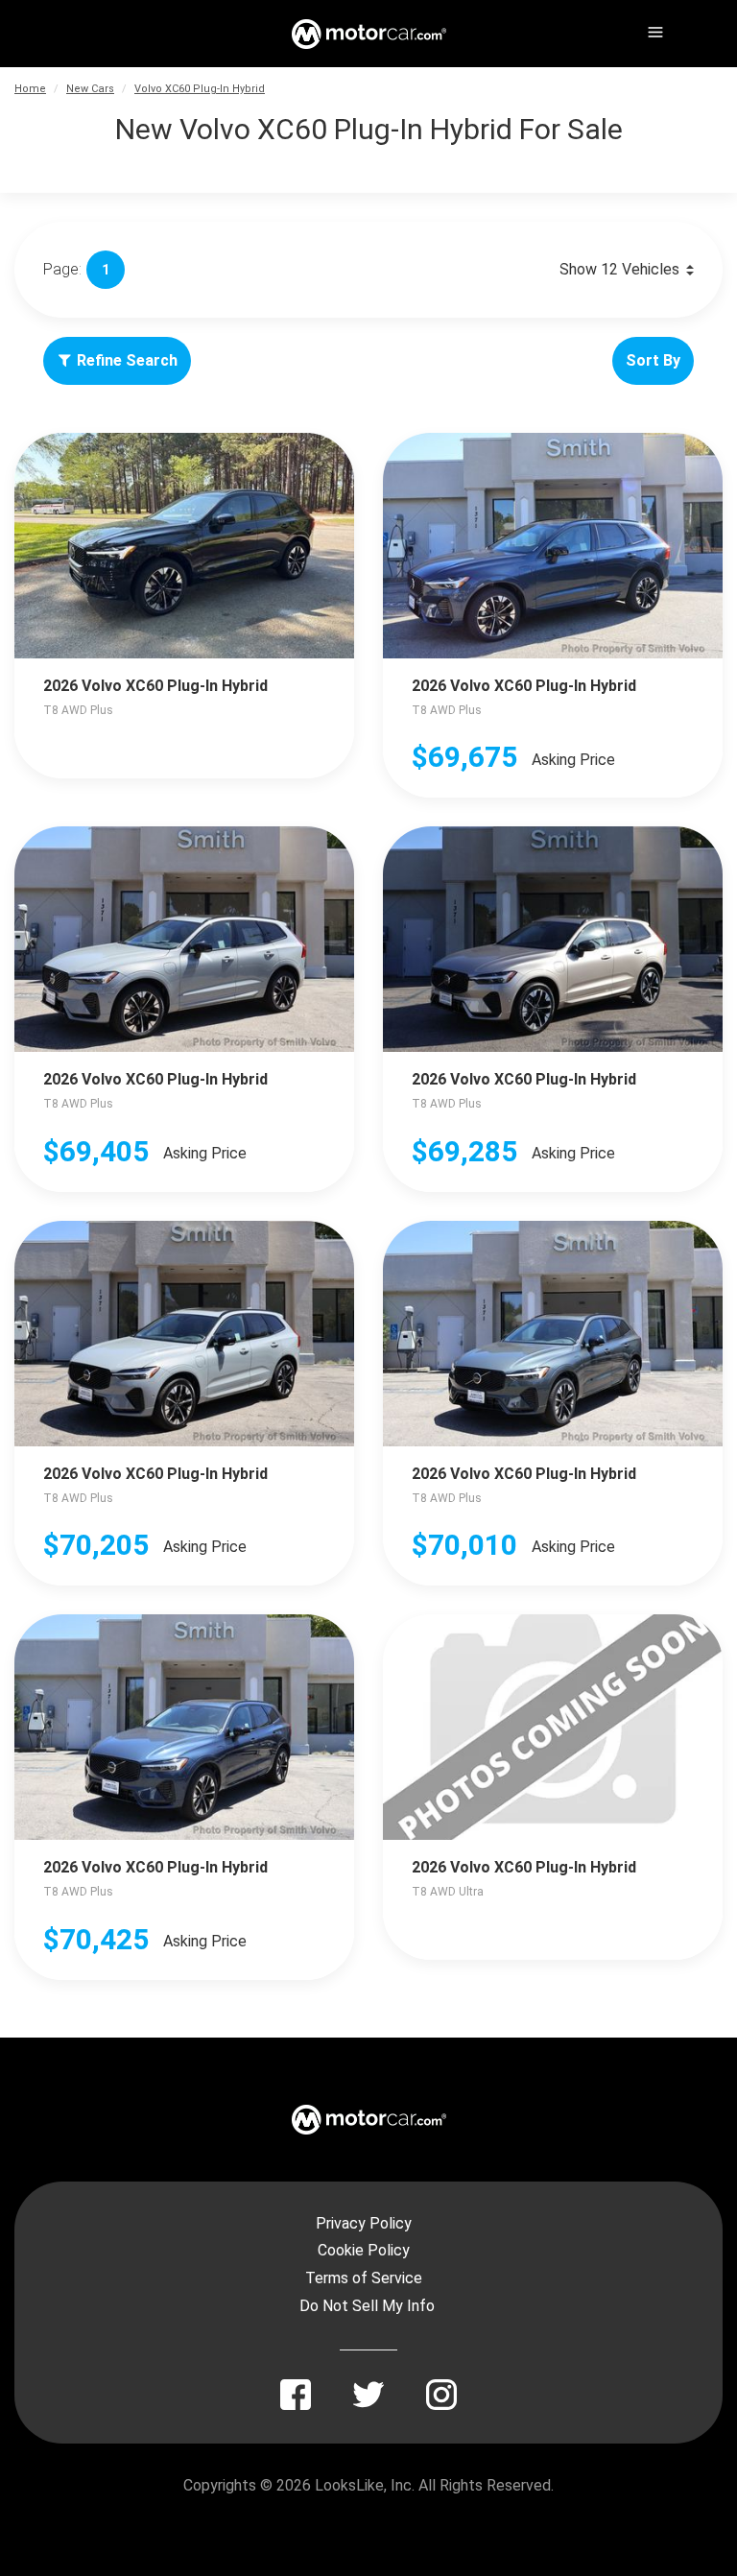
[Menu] (654, 29)
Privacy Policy (364, 2223)
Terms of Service (364, 2278)
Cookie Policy (364, 2250)
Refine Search (127, 360)
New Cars (90, 89)
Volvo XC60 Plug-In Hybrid (200, 89)
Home (30, 89)
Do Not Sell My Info (367, 2306)
